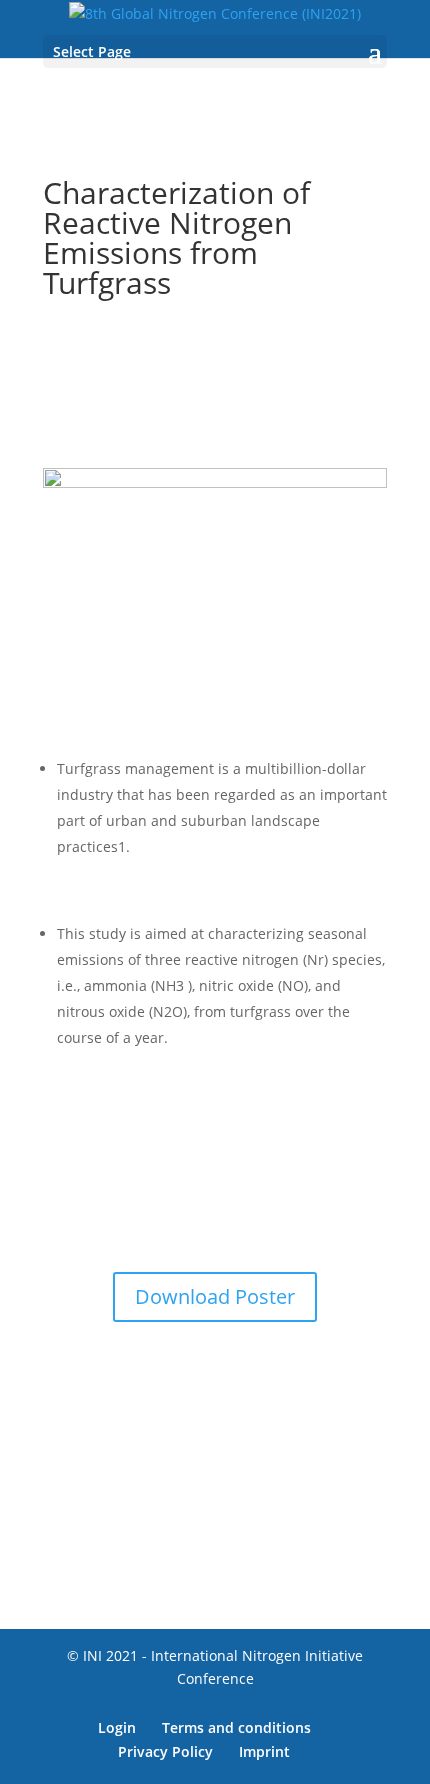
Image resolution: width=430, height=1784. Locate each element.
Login (117, 1727)
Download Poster (215, 1296)
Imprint (264, 1751)
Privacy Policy (165, 1751)
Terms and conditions (236, 1727)
